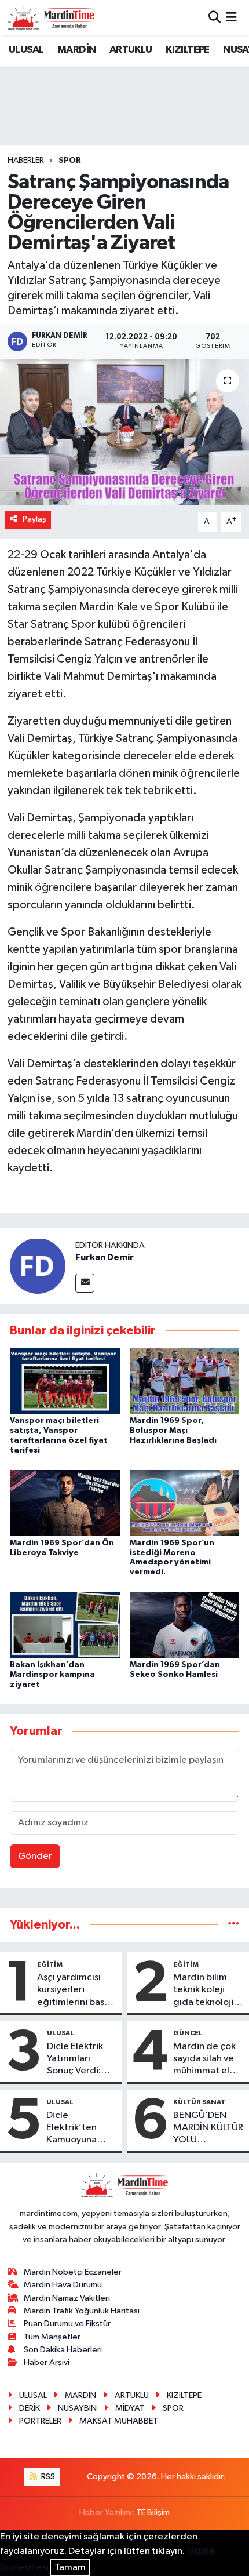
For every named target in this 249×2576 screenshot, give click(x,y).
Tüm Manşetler (52, 2337)
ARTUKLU (131, 50)
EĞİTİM (50, 1964)
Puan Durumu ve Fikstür (67, 2324)
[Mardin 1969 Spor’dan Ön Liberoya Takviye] (65, 1503)
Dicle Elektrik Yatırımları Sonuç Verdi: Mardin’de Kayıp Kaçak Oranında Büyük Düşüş (81, 2060)
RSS (47, 2477)
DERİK (30, 2408)
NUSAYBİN (77, 2408)
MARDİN (76, 50)
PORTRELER (40, 2421)
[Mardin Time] (51, 18)
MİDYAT (130, 2408)
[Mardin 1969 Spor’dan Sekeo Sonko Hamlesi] (185, 1624)
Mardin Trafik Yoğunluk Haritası (82, 2311)
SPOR (70, 161)
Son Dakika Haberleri (63, 2350)
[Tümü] (234, 1925)
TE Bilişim (153, 2513)
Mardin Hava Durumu (63, 2285)
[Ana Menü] (231, 18)
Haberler (26, 161)
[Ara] (215, 18)
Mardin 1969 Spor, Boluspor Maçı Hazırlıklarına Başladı (173, 1431)
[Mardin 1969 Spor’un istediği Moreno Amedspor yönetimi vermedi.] (185, 1503)
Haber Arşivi (47, 2362)
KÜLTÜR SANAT (199, 2102)
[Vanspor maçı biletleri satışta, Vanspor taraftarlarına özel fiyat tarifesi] (65, 1380)
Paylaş (34, 519)
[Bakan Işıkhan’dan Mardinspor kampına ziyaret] (65, 1624)
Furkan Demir (105, 1257)
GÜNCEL (188, 2033)
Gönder (35, 1856)
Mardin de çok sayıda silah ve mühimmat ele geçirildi (204, 2060)
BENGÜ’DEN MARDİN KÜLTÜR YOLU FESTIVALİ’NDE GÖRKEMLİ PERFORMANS (208, 2129)
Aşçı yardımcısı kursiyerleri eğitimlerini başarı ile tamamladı (76, 1991)
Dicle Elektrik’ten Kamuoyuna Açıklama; (72, 2129)
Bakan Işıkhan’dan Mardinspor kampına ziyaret (52, 1675)
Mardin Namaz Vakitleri (67, 2298)
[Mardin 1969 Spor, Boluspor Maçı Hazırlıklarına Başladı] (185, 1380)
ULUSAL (26, 50)
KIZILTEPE (188, 50)
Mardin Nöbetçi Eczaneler (73, 2272)
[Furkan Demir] (38, 1266)
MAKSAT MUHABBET (119, 2421)
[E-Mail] (85, 1283)
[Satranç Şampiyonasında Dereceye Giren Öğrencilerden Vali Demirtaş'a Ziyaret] (124, 432)
